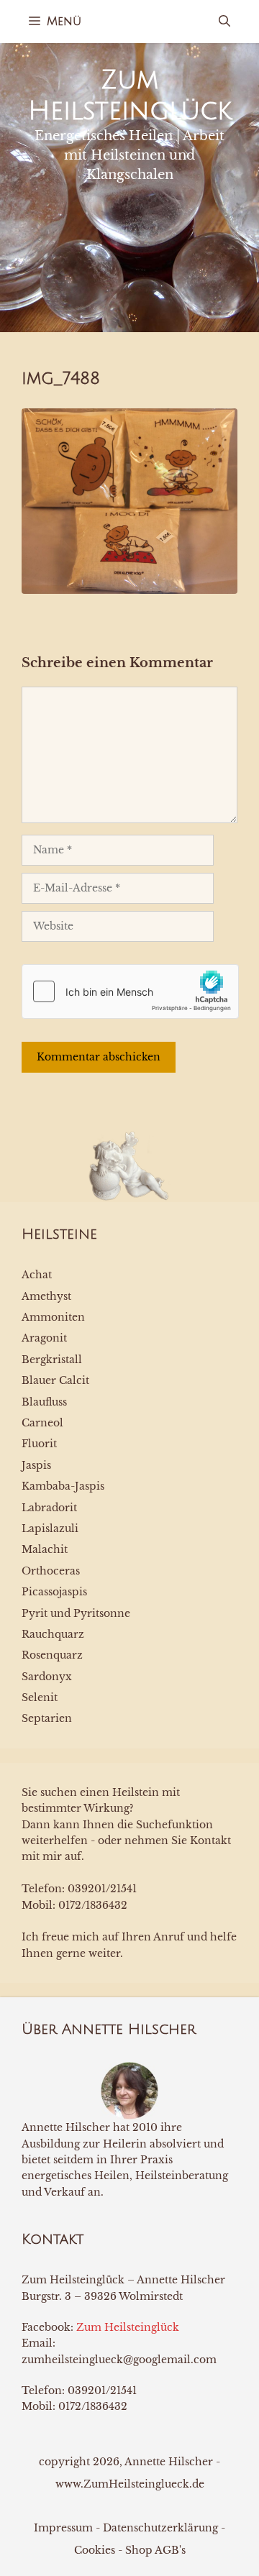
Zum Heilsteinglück (128, 2327)
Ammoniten (53, 1317)
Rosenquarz (52, 1655)
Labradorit (49, 1508)
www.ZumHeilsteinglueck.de (130, 2484)
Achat (37, 1275)
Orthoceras (51, 1571)
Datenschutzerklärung (160, 2528)
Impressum (63, 2528)
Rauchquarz (53, 1634)
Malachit (45, 1549)
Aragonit (44, 1338)
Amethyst (46, 1296)
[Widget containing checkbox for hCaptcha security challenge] (130, 991)
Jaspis (36, 1465)
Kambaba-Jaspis (63, 1486)
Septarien (47, 1718)
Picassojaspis (54, 1592)
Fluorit (39, 1444)
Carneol (42, 1423)
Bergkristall (52, 1360)
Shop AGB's (155, 2550)
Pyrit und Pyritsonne (76, 1613)
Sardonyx (47, 1677)
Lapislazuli (50, 1528)
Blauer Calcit (55, 1380)
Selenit (40, 1697)
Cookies (95, 2550)
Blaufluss (44, 1402)
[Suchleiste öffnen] (224, 22)
